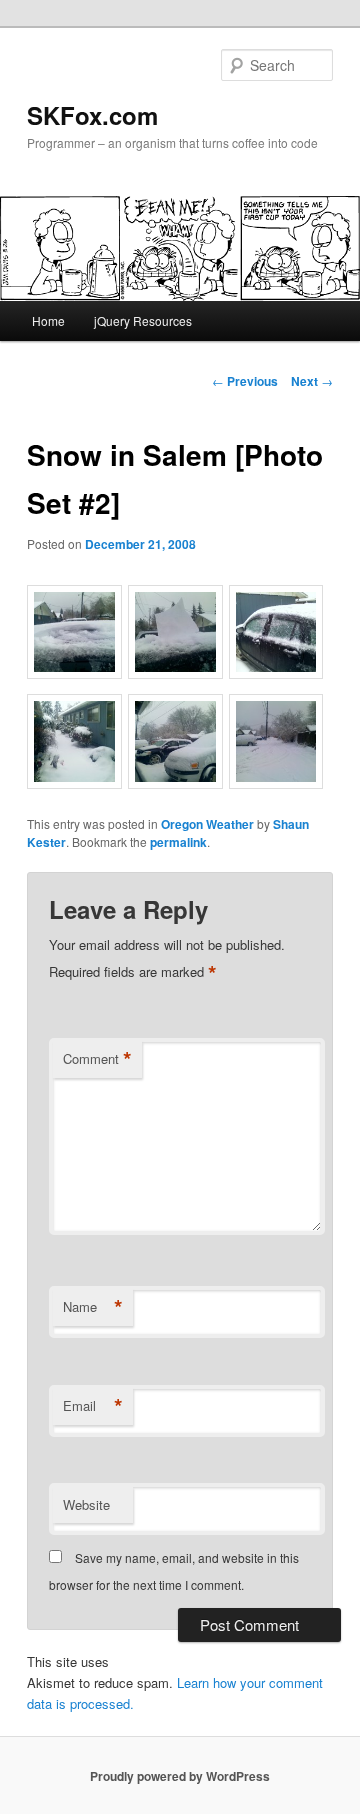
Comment (97, 1059)
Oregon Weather (207, 824)
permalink (178, 842)
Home (48, 320)
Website (86, 1504)
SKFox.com (92, 115)
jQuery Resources (143, 320)
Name (93, 1307)
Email (93, 1406)
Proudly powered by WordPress (180, 1776)
